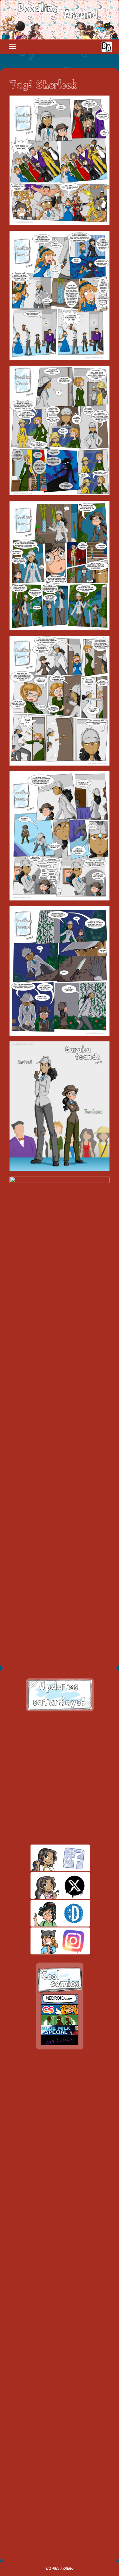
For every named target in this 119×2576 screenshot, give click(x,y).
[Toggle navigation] (12, 47)
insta (49, 1941)
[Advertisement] (60, 1778)
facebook (49, 1858)
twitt (49, 1886)
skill (49, 1913)
